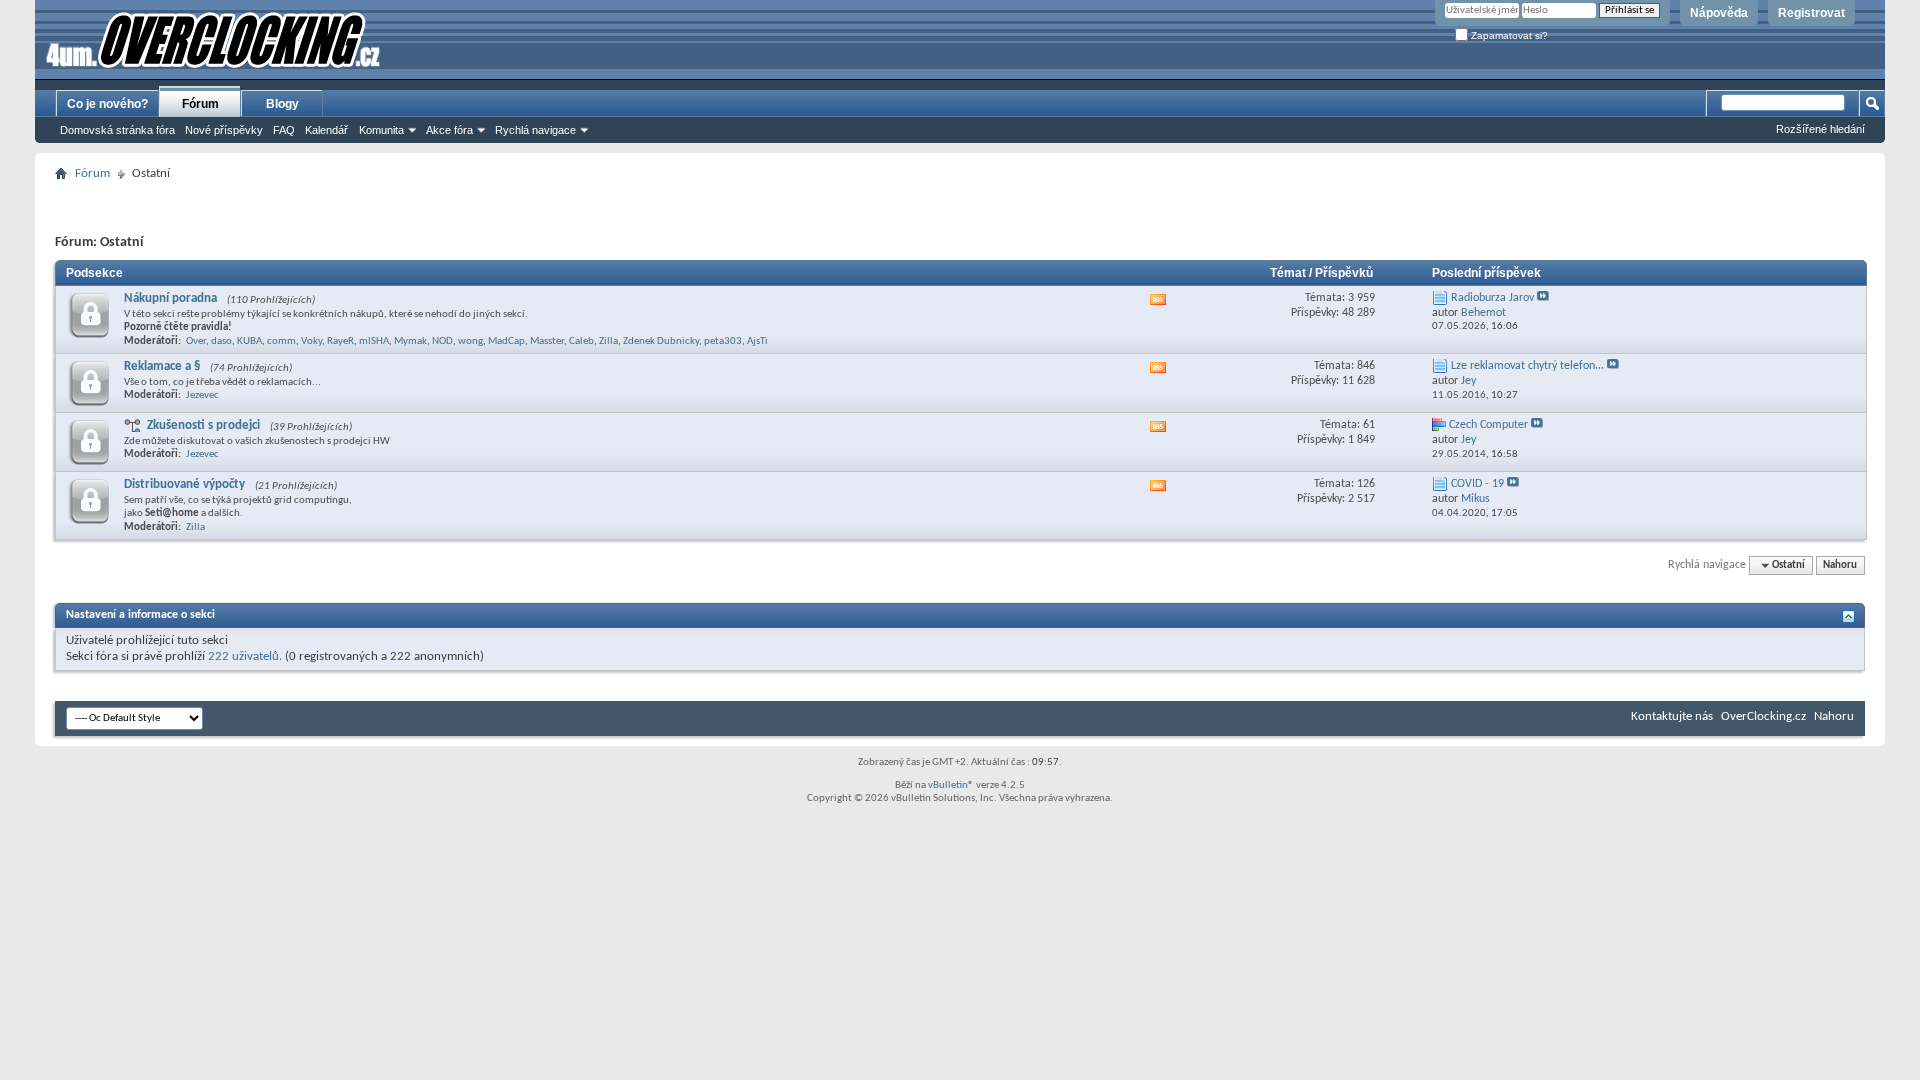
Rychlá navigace (535, 130)
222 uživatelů (243, 656)
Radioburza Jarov (1492, 298)
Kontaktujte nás (1672, 716)
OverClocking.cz (1763, 716)
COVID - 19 (1477, 484)
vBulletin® (951, 785)
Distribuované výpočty (184, 484)
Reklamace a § (162, 366)
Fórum (200, 104)
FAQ (284, 130)
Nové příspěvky (224, 130)
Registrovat (1811, 13)
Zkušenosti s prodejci (203, 425)
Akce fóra (449, 130)
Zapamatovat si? (1508, 35)
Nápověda (1719, 13)
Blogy (282, 104)
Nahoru (1840, 565)
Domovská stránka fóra (117, 130)
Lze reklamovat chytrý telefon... (1527, 366)
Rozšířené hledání (1820, 129)
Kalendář (326, 130)
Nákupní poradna (170, 298)
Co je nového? (107, 104)
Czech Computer (1488, 425)
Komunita (381, 130)
